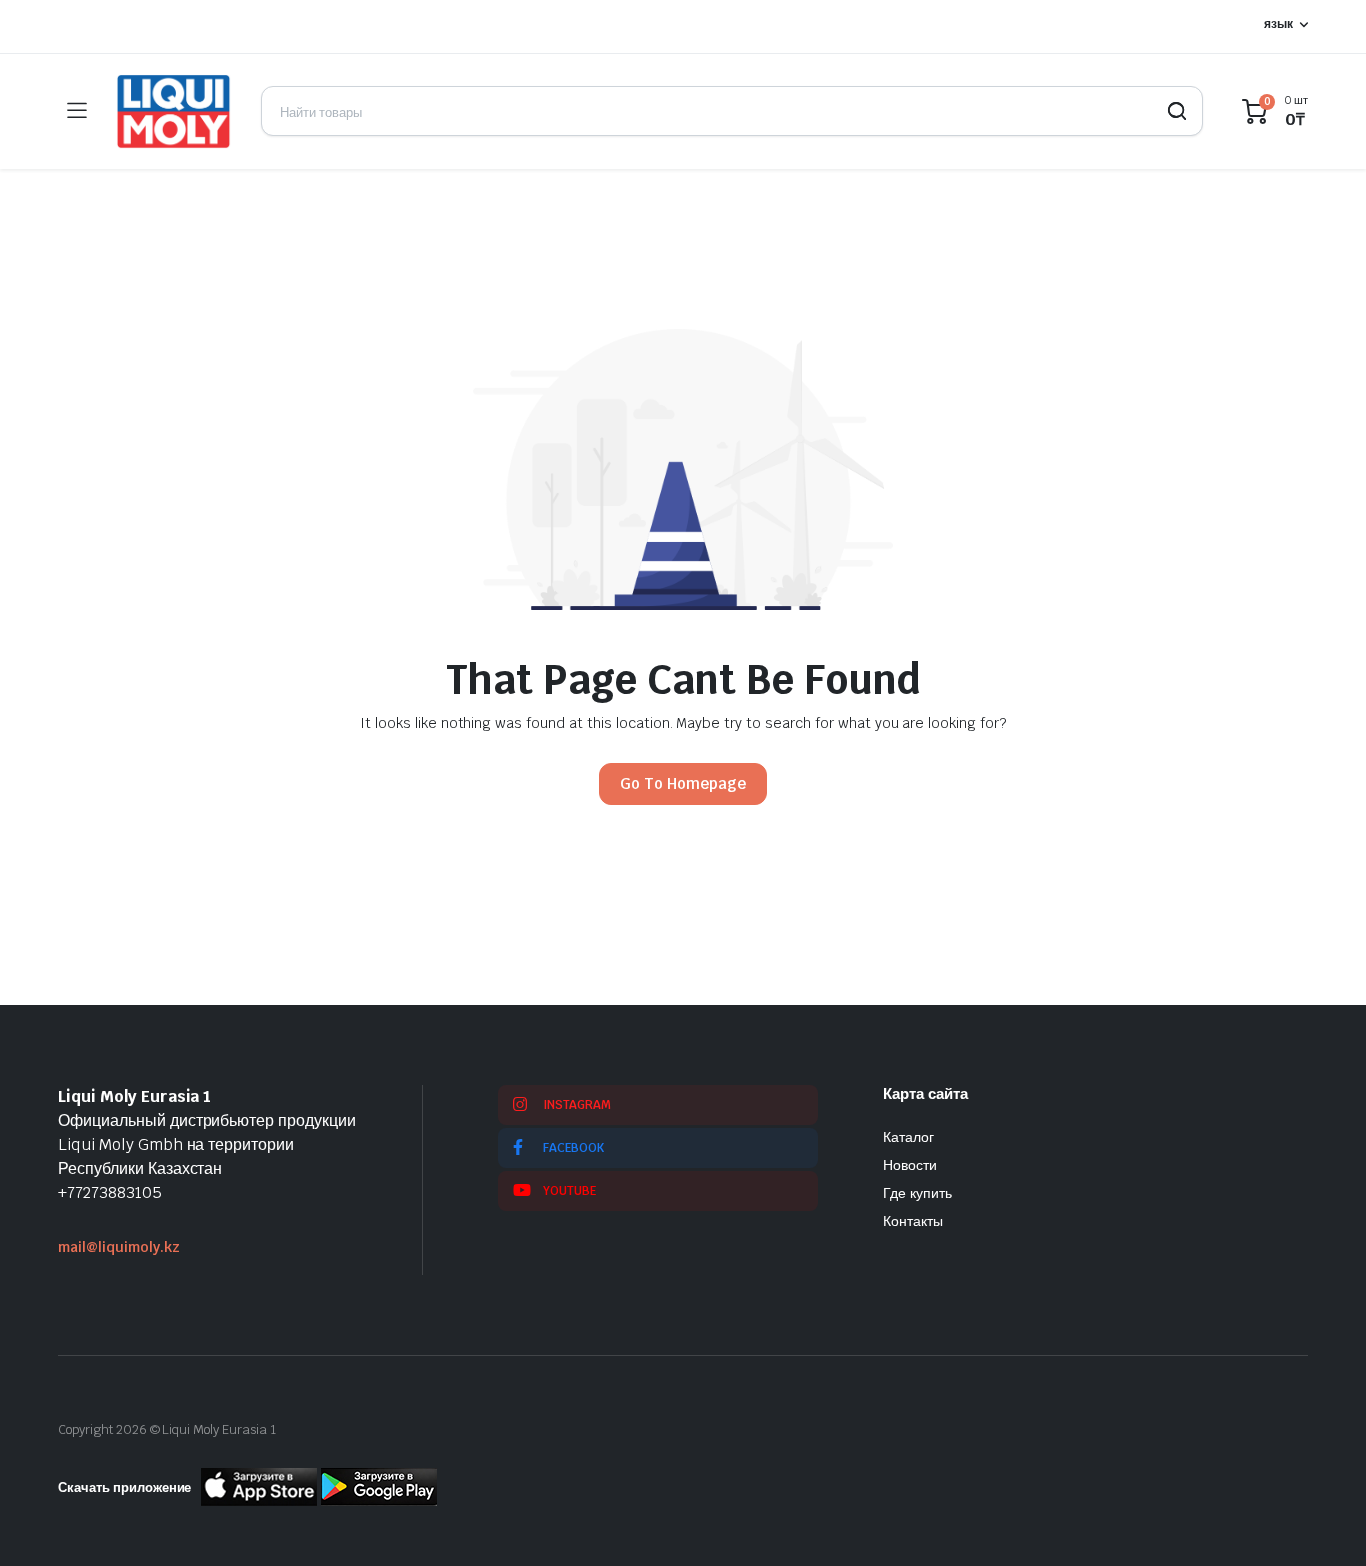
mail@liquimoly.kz (119, 1247)
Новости (910, 1165)
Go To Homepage (683, 783)
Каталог (908, 1137)
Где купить (917, 1193)
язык (1278, 24)
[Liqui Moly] (173, 111)
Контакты (913, 1221)
